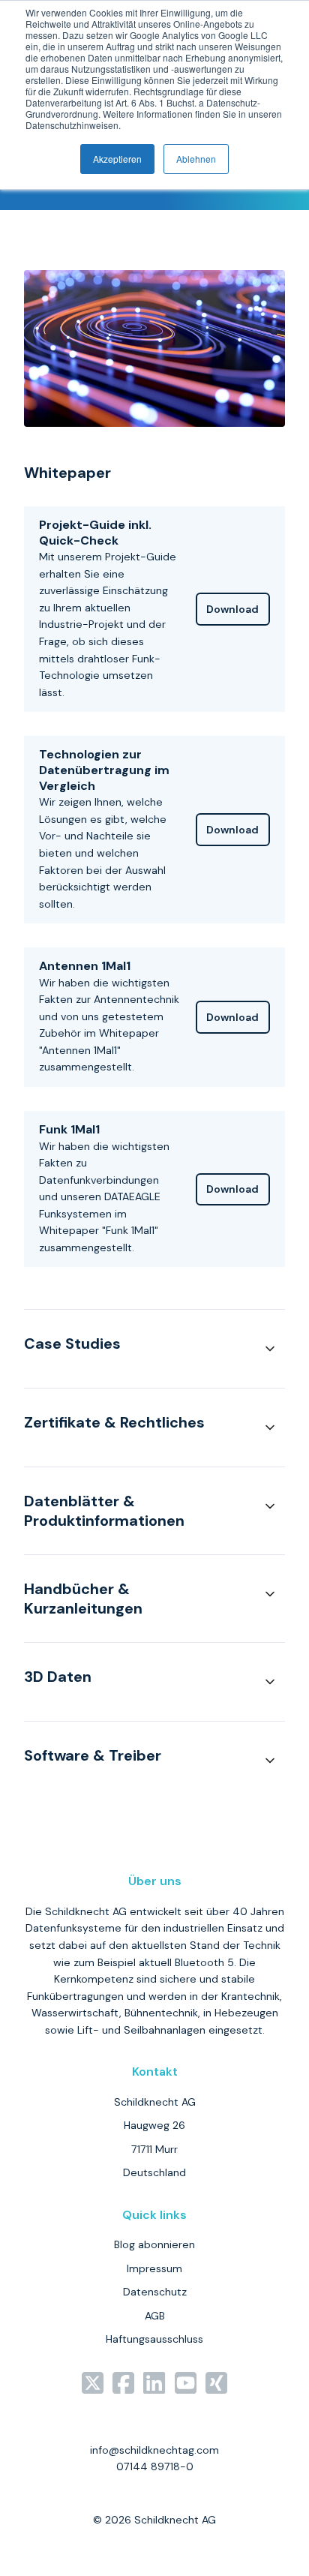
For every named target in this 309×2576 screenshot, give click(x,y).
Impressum (154, 2268)
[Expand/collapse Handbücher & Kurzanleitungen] (270, 1594)
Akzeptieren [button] (117, 159)
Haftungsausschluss (154, 2339)
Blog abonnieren (154, 2244)
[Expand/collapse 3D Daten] (270, 1682)
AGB (155, 2316)
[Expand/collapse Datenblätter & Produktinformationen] (270, 1506)
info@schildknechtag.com (154, 2450)
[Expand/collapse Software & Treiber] (270, 1761)
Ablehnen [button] (196, 159)
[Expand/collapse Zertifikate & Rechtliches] (270, 1428)
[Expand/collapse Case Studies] (270, 1349)
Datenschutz (155, 2292)
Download (232, 609)
